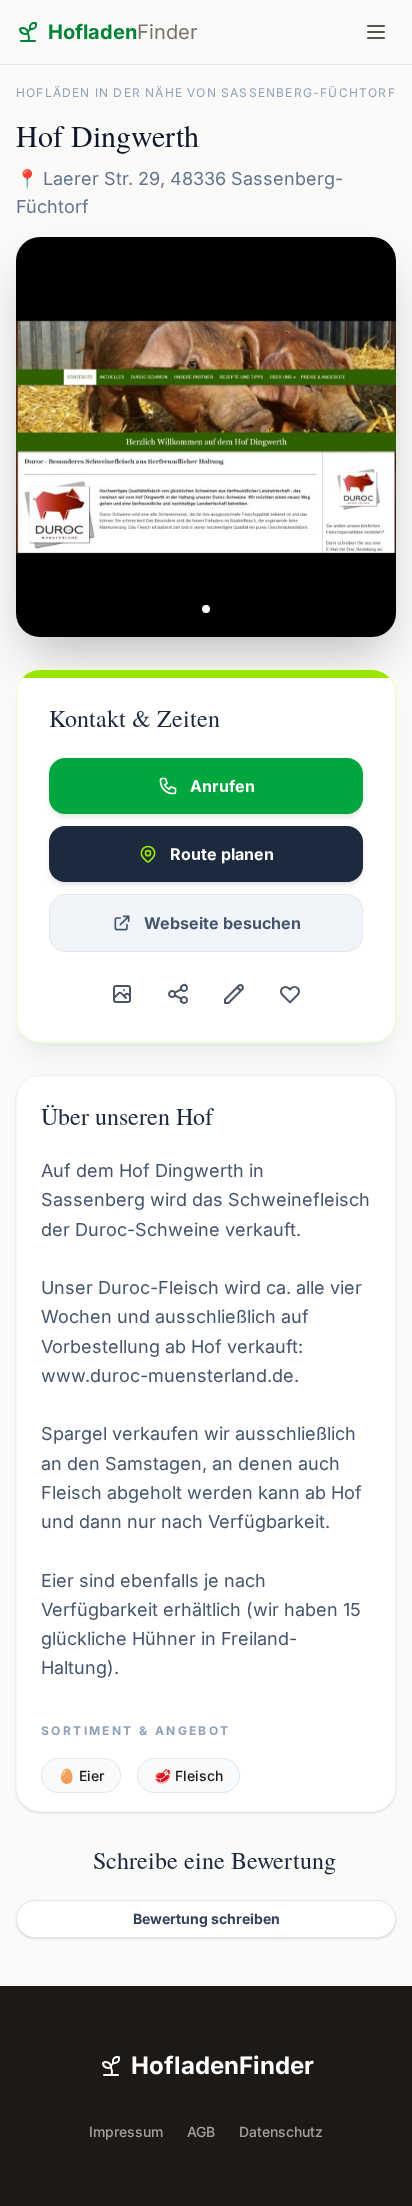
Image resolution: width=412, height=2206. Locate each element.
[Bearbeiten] (234, 994)
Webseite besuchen (222, 923)
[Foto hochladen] (122, 994)
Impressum (126, 2131)
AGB (201, 2131)
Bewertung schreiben (206, 1918)
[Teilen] (178, 994)
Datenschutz (281, 2131)
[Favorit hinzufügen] (290, 994)
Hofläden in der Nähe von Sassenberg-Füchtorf (206, 92)
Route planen (222, 854)
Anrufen (222, 786)
